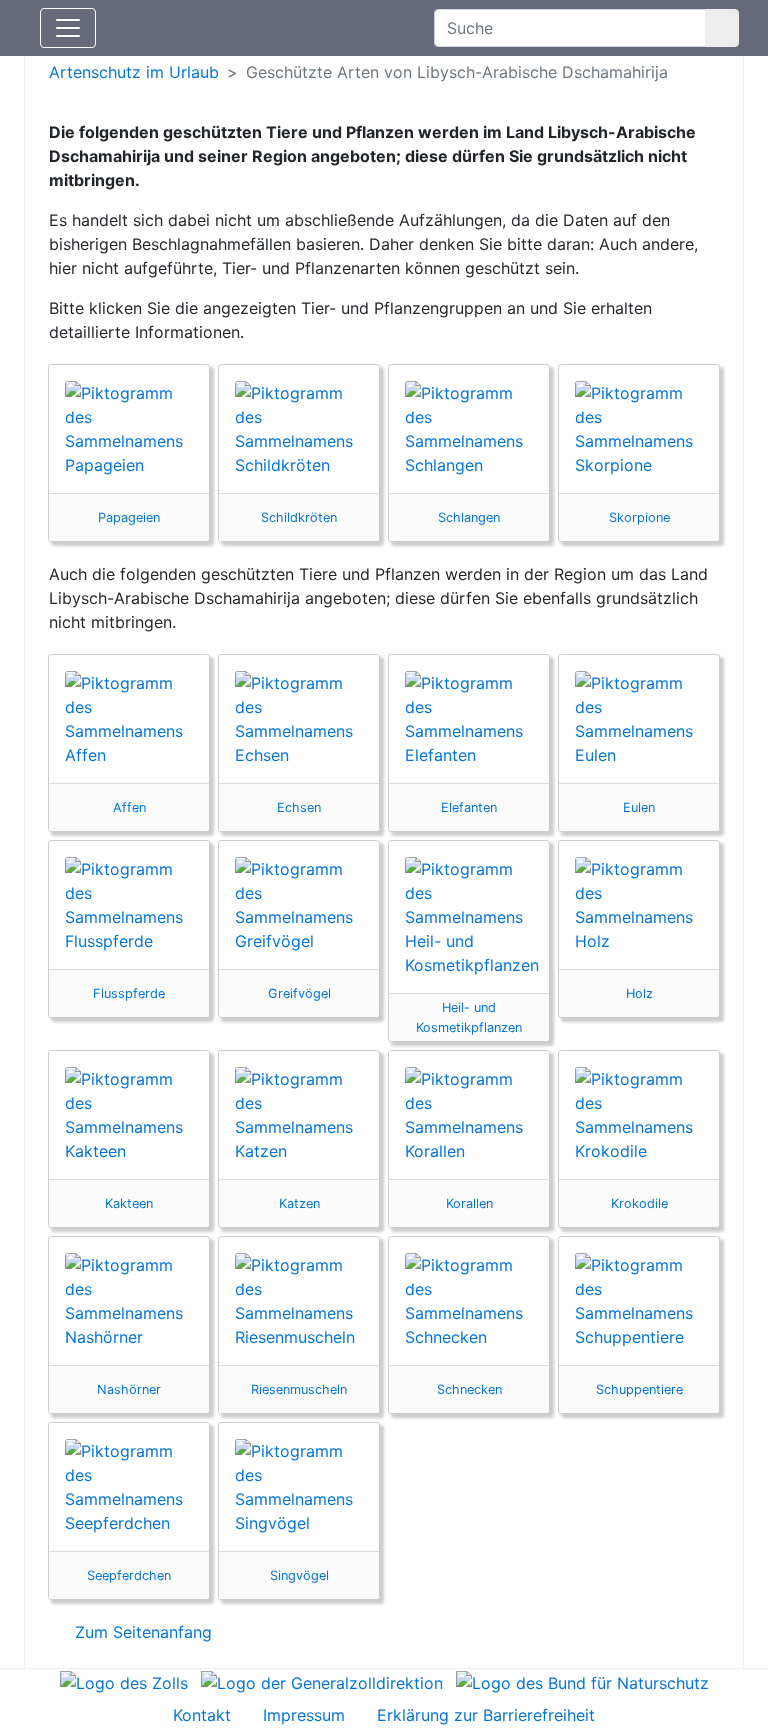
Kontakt (202, 1715)
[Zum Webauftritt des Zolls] (124, 1681)
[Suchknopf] (722, 28)
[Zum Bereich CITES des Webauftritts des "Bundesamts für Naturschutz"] (582, 1681)
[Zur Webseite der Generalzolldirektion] (322, 1681)
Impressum (304, 1715)
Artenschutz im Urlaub (134, 72)
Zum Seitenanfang (141, 1632)
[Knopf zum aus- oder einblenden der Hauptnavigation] (68, 28)
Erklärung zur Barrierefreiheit (486, 1715)
